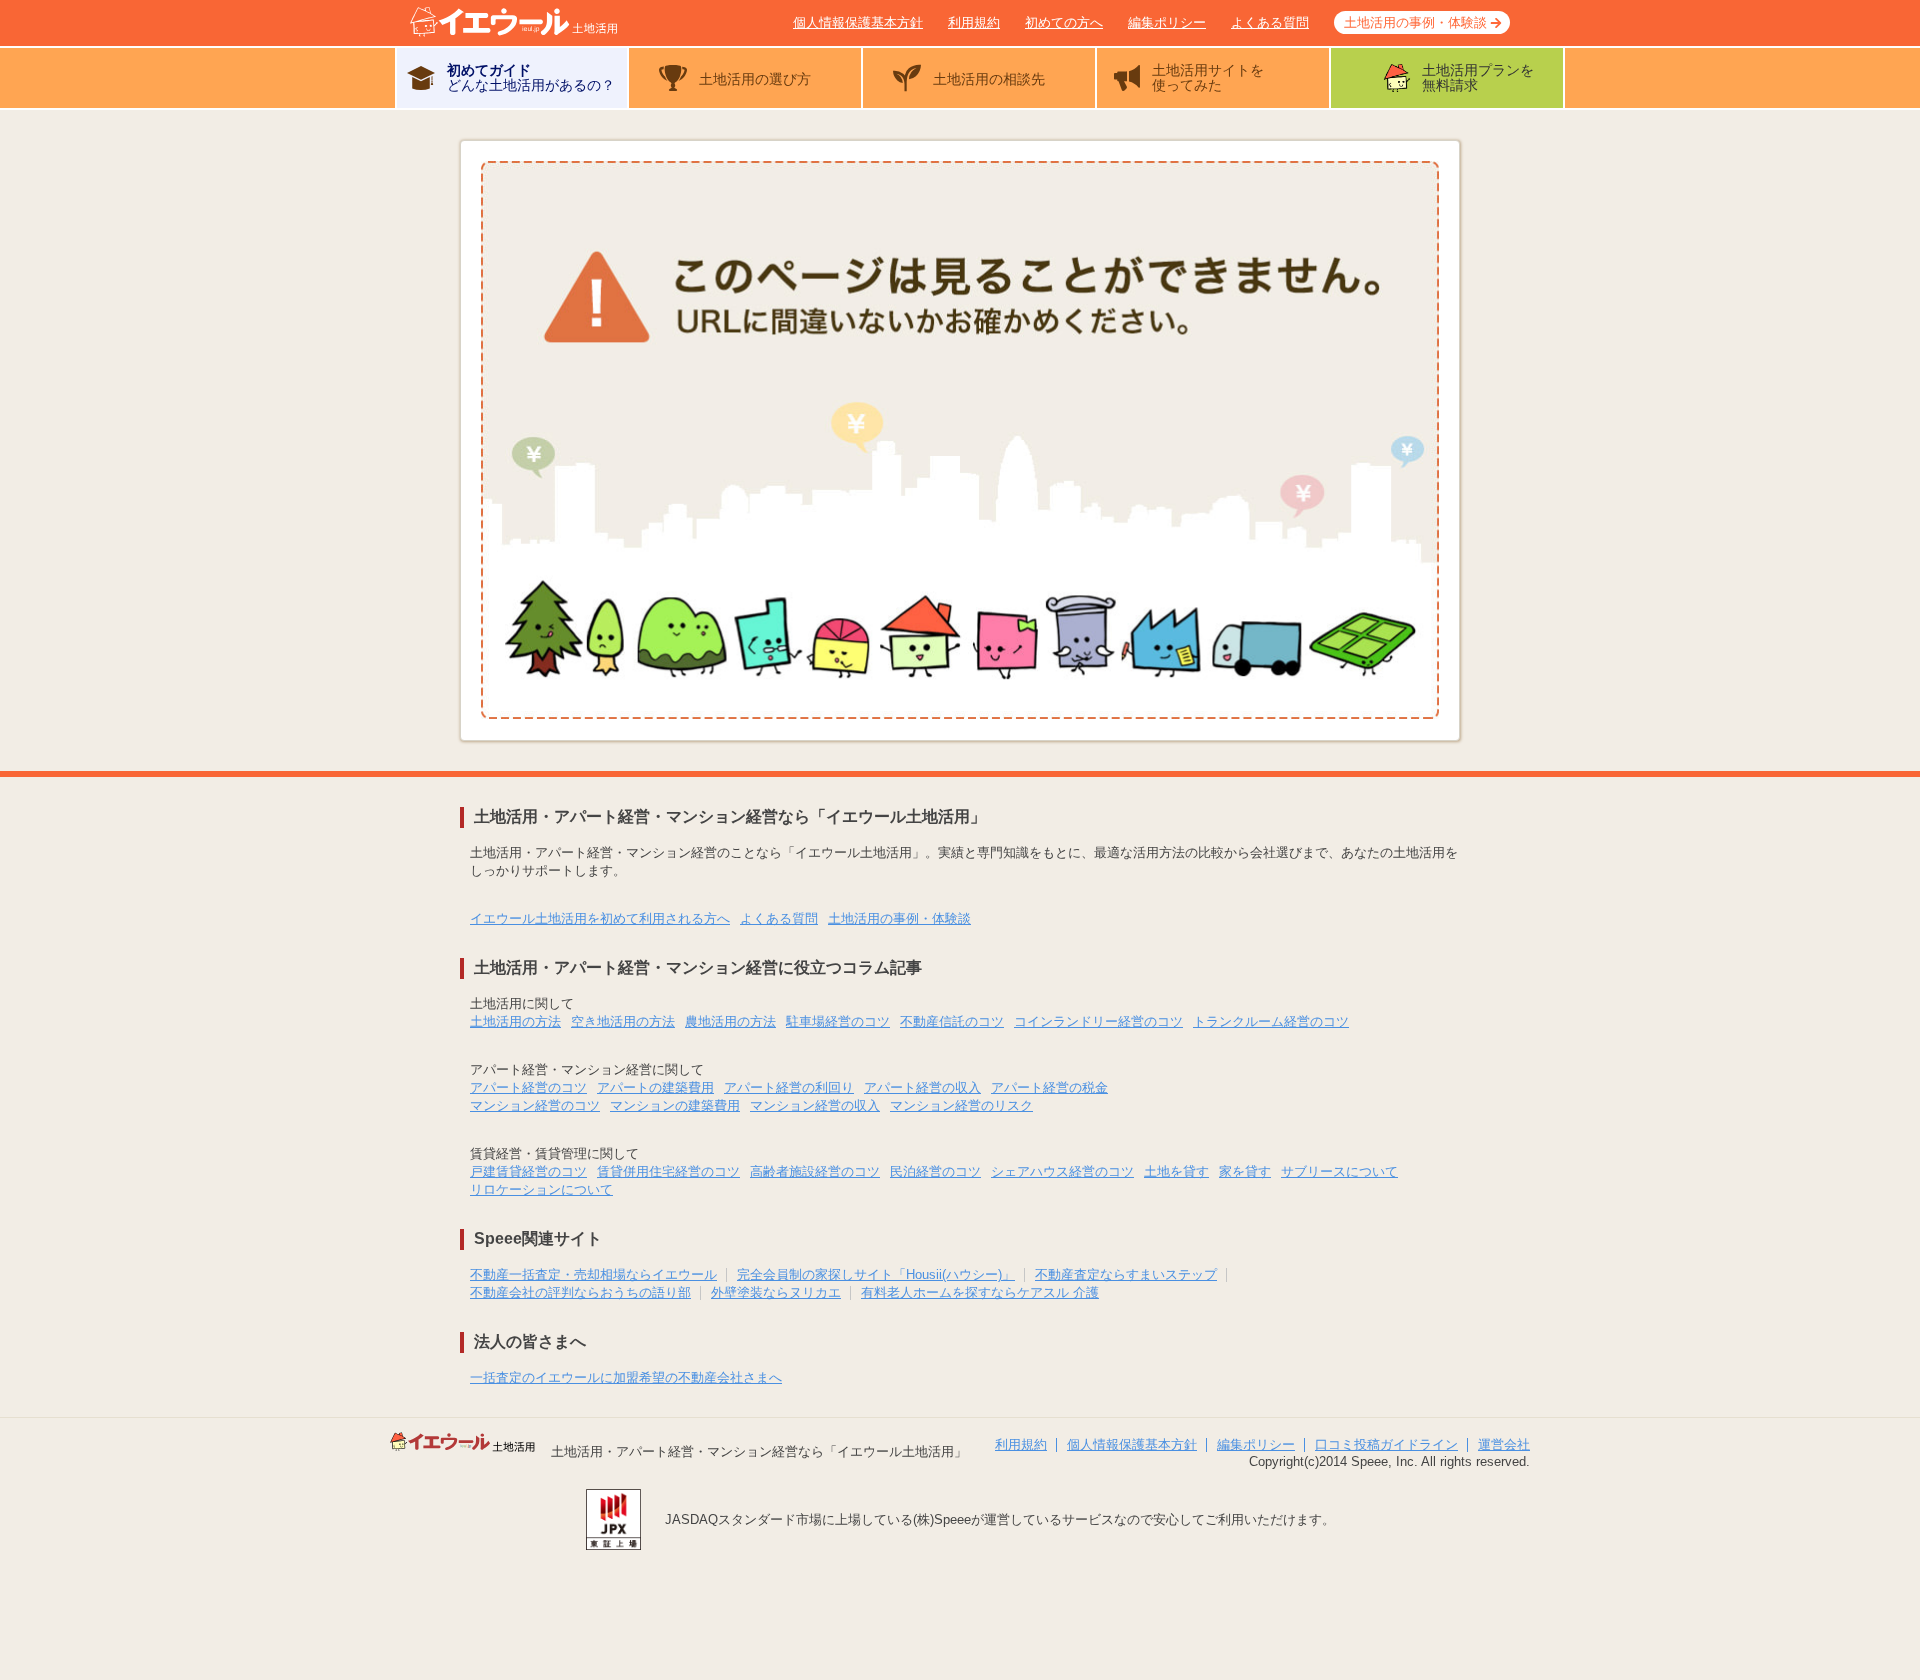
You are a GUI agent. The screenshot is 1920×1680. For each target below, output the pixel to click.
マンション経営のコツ (535, 1105)
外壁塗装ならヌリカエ (776, 1292)
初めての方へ (1064, 22)
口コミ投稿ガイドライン (1386, 1444)
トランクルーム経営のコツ (1271, 1021)
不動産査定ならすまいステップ (1126, 1274)
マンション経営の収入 (815, 1105)
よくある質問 (1270, 22)
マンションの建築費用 (675, 1105)
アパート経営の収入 (922, 1087)
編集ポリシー (1167, 22)
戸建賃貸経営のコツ (528, 1171)
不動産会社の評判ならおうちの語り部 (580, 1292)
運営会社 (1504, 1444)
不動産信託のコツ (952, 1021)
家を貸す (1245, 1171)
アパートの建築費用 (655, 1087)
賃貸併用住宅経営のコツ (668, 1171)
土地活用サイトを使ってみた (1208, 77)
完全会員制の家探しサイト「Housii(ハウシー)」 (876, 1274)
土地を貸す (1176, 1171)
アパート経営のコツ (528, 1087)
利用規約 (974, 22)
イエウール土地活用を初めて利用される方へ (600, 918)
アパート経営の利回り (789, 1087)
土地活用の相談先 (989, 79)
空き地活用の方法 (623, 1021)
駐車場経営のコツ (838, 1021)
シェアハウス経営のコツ (1062, 1171)
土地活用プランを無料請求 (1478, 77)
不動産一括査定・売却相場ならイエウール (593, 1274)
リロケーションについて (541, 1189)
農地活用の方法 (730, 1021)
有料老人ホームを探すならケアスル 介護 (980, 1292)
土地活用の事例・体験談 (1415, 22)
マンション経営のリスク (961, 1105)
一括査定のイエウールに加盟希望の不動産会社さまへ (626, 1377)
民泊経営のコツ (935, 1171)
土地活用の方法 (515, 1021)
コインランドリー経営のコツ (1098, 1021)
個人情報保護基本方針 (858, 22)
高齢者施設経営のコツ (815, 1171)
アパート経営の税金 (1049, 1087)
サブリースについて (1339, 1171)
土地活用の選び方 (755, 79)
